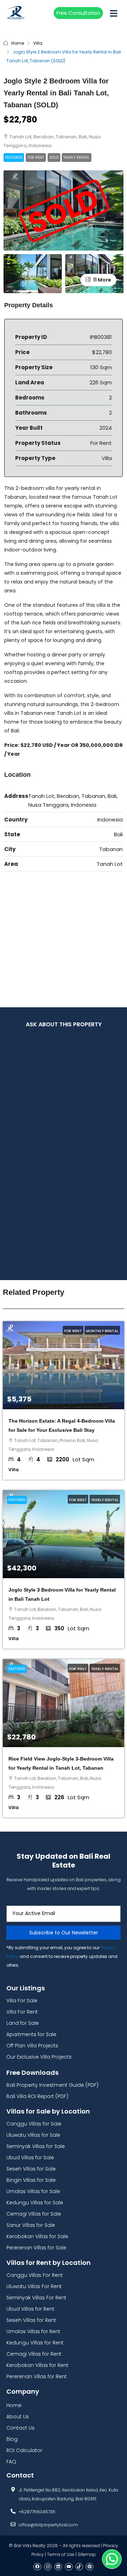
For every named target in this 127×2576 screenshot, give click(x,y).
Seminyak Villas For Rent (36, 2298)
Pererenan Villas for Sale (36, 2248)
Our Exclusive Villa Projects (39, 2057)
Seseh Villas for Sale (31, 2169)
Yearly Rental (77, 158)
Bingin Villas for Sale (31, 2180)
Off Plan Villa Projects (32, 2046)
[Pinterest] (90, 2567)
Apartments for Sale (31, 2034)
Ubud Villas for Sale (30, 2158)
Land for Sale (23, 2023)
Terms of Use (61, 2554)
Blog (12, 2439)
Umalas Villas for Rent (33, 2331)
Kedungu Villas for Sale (35, 2203)
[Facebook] (37, 2567)
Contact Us (20, 2428)
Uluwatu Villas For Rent (34, 2286)
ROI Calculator (24, 2450)
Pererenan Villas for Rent (37, 2376)
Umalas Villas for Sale (33, 2191)
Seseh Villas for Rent (31, 2320)
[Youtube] (69, 2567)
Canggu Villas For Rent (35, 2275)
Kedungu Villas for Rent (35, 2343)
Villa (38, 43)
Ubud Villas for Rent (30, 2309)
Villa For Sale (22, 2001)
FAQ (11, 2462)
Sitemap (87, 2554)
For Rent (36, 158)
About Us (18, 2417)
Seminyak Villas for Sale (36, 2146)
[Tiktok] (79, 2567)
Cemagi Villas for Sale (34, 2214)
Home (18, 43)
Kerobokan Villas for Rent (37, 2365)
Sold (54, 158)
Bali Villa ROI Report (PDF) (37, 2096)
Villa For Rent (22, 2012)
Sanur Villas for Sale (31, 2225)
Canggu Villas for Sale (34, 2124)
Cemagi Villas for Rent (34, 2354)
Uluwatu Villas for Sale (33, 2135)
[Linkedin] (58, 2567)
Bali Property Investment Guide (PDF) (52, 2085)
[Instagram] (48, 2567)
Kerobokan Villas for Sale (37, 2236)
